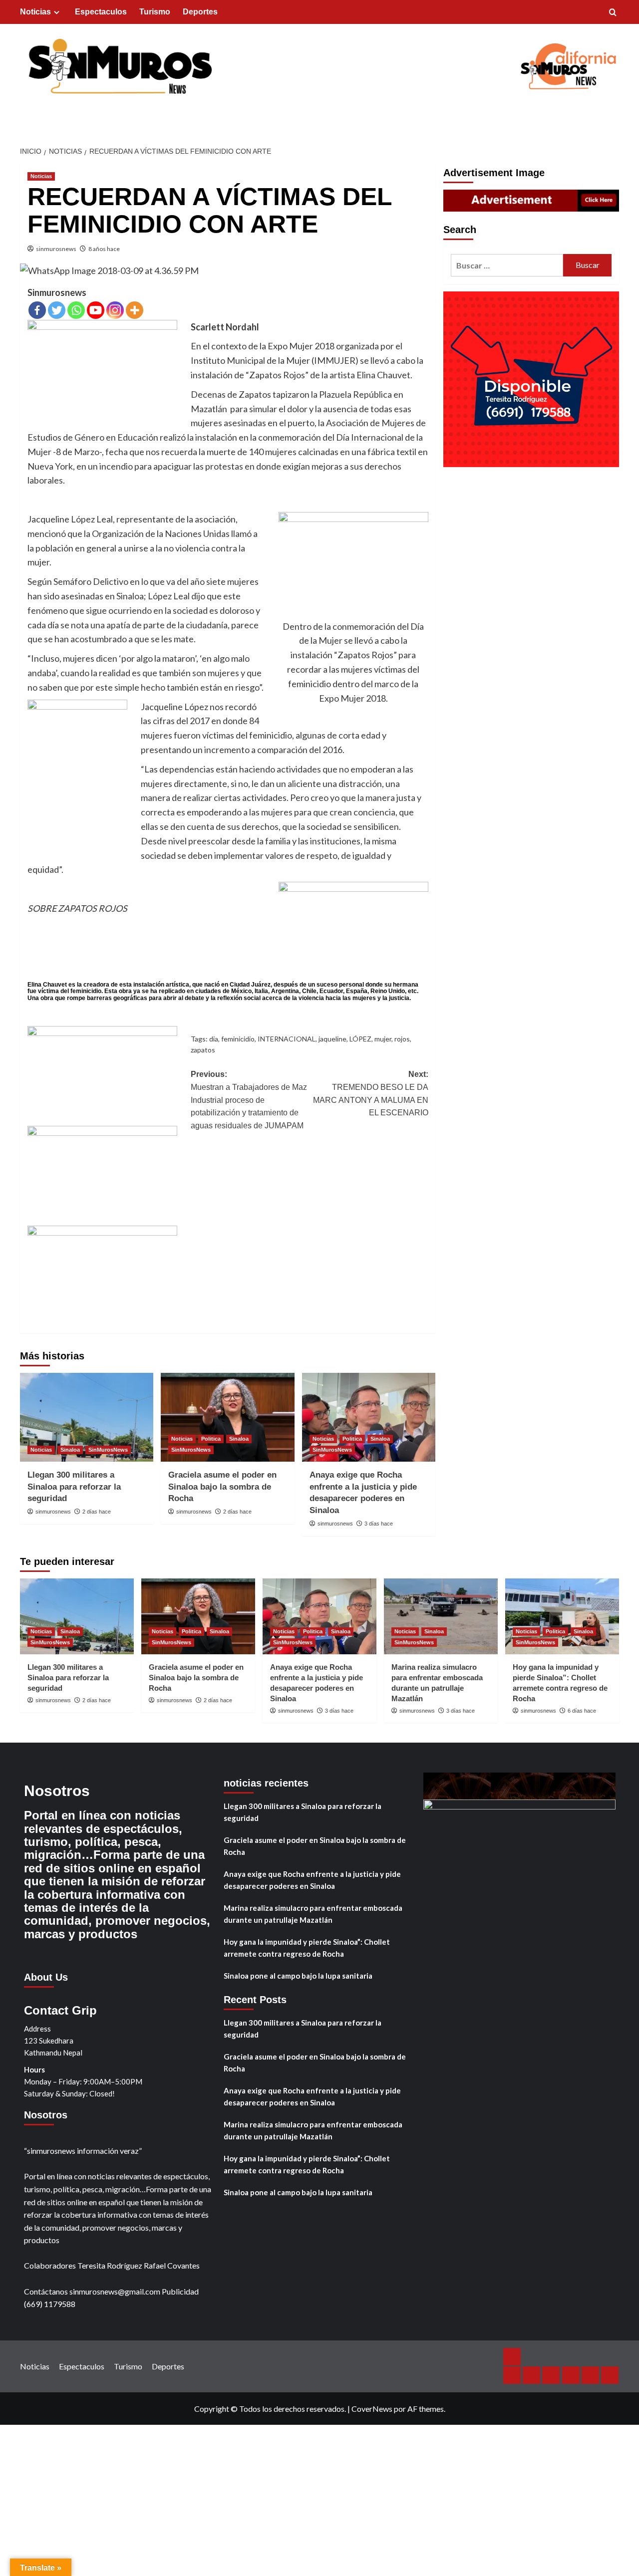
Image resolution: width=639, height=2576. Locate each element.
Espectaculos (101, 12)
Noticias (35, 12)
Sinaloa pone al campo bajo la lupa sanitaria (298, 1976)
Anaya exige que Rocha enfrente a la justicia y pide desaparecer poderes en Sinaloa (312, 1880)
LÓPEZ (360, 1039)
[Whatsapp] (76, 310)
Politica (211, 1439)
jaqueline (332, 1039)
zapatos (203, 1050)
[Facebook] (37, 310)
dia (214, 1039)
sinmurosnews (56, 249)
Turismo (155, 12)
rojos (402, 1039)
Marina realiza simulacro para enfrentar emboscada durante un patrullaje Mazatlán (313, 1914)
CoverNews (372, 2409)
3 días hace (379, 1524)
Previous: (249, 1100)
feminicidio (238, 1039)
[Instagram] (115, 310)
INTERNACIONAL (287, 1039)
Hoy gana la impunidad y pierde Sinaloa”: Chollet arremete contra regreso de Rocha (307, 1948)
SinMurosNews (108, 1450)
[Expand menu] (57, 12)
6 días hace (582, 1711)
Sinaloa (70, 1450)
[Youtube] (96, 310)
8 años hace (104, 249)
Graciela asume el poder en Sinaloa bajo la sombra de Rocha (222, 1487)
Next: (371, 1093)
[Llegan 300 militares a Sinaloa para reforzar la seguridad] (87, 1417)
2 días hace (97, 1512)
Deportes (200, 12)
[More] (135, 310)
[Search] (613, 13)
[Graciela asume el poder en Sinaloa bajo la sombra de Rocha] (227, 1417)
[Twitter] (57, 310)
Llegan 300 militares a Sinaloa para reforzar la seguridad (74, 1487)
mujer (383, 1039)
